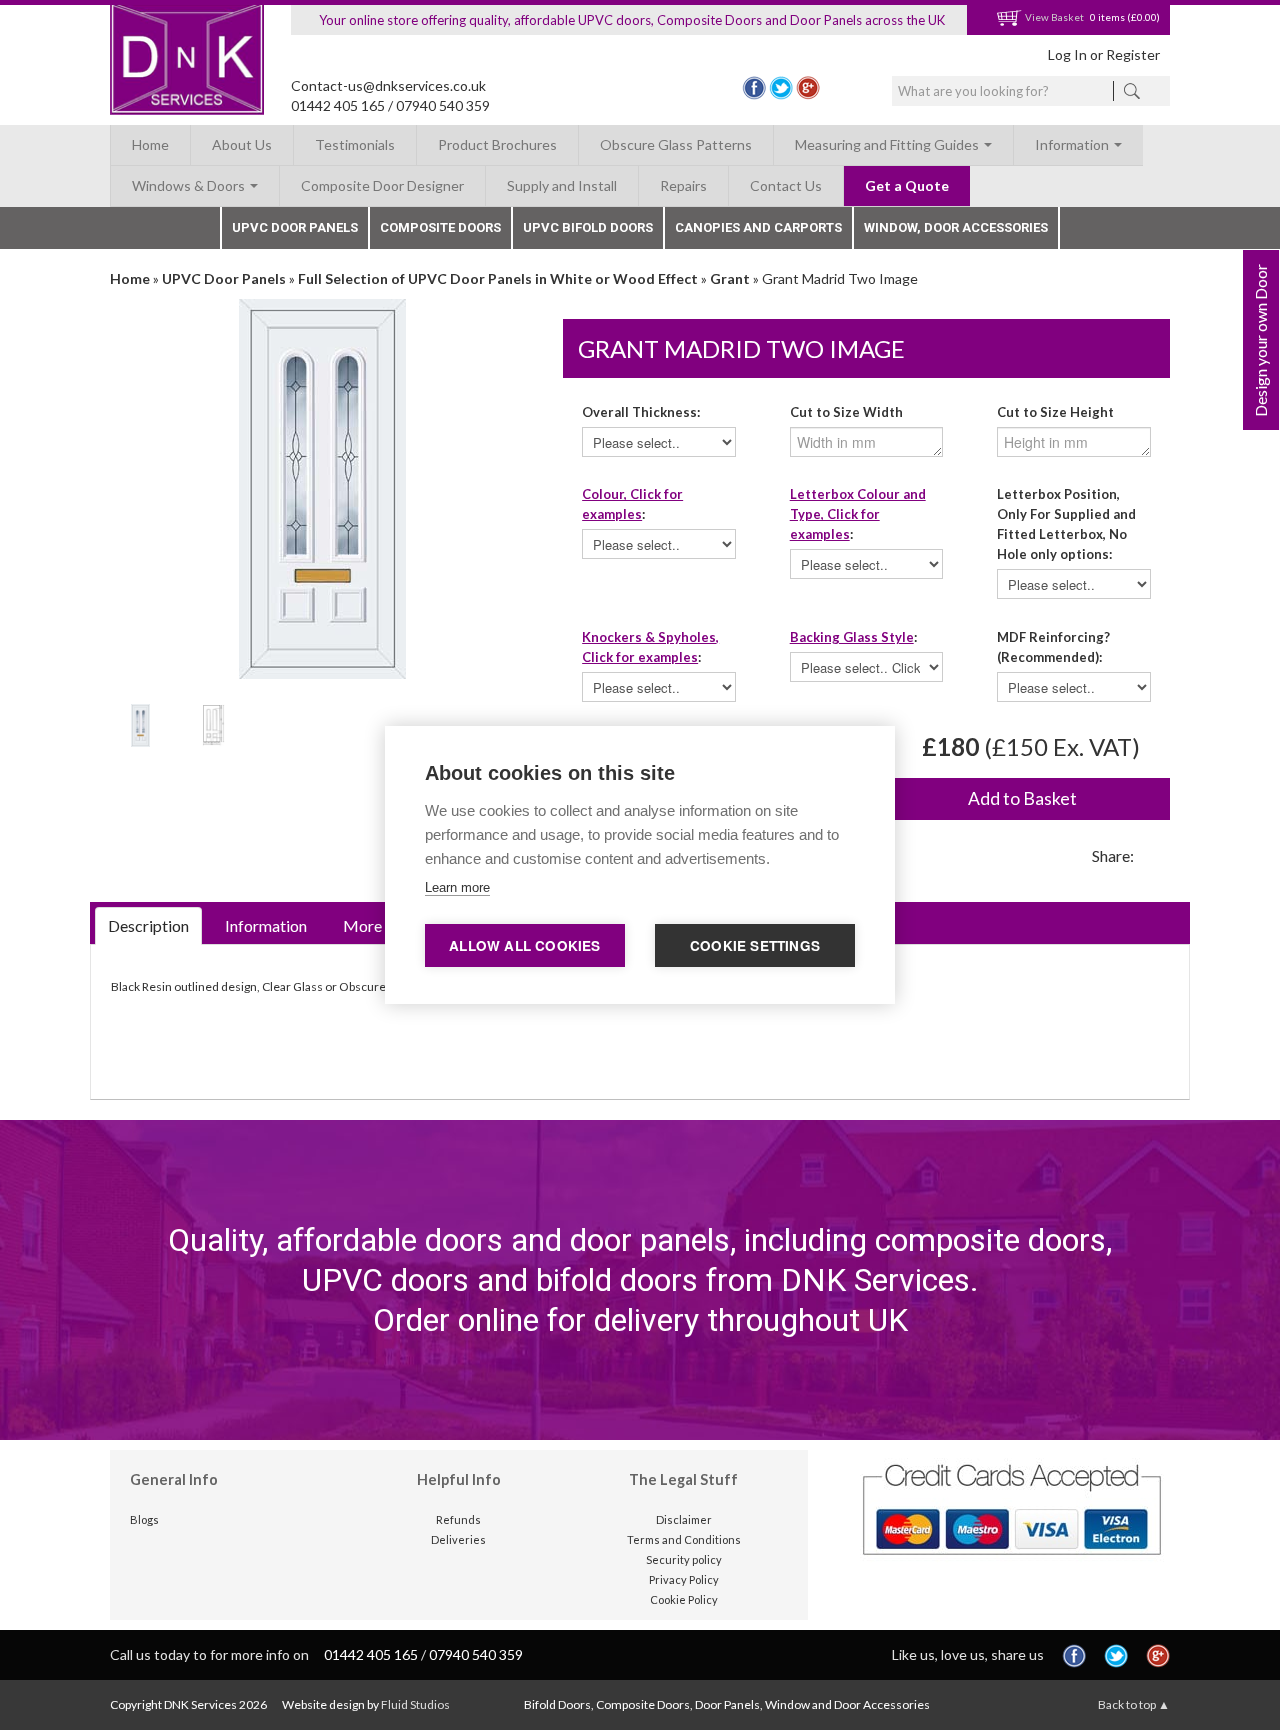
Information (1073, 144)
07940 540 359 (443, 105)
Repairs (683, 185)
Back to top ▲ (1134, 1704)
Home (150, 144)
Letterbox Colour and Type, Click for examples (858, 514)
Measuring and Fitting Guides (888, 144)
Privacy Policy (684, 1579)
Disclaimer (684, 1519)
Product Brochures (497, 144)
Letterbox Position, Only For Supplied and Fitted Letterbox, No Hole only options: (1066, 524)
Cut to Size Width (846, 412)
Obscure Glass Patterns (676, 144)
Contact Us (786, 185)
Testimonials (355, 144)
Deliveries (458, 1539)
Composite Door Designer (382, 185)
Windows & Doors (190, 185)
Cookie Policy (684, 1599)
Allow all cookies (524, 945)
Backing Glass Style (852, 637)
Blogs (144, 1519)
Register (1133, 54)
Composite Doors (440, 227)
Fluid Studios (415, 1704)
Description (148, 925)
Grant (730, 278)
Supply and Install (562, 185)
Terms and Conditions (684, 1539)
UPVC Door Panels (295, 227)
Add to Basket (1022, 798)
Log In (1067, 54)
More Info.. (381, 925)
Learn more (457, 887)
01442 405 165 (338, 105)
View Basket (1053, 17)
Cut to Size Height (1055, 412)
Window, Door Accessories (956, 227)
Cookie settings (755, 945)
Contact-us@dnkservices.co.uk (388, 85)
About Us (242, 144)
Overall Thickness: (641, 412)
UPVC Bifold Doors (588, 227)
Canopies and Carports (758, 227)
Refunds (458, 1519)
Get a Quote (907, 185)
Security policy (684, 1559)
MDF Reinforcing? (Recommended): (1053, 647)
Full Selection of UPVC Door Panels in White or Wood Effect (498, 278)
